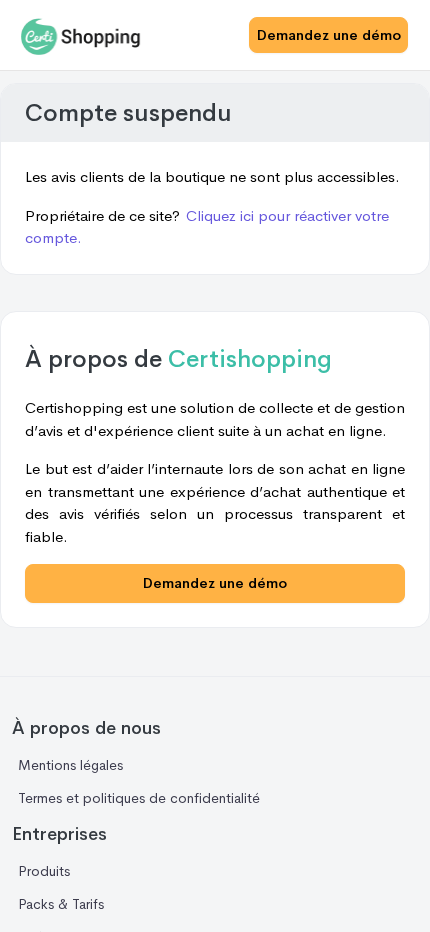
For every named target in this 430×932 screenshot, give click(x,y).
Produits (44, 871)
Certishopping (250, 359)
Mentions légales (70, 765)
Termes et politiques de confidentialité (139, 798)
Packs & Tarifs (61, 904)
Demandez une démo (329, 35)
